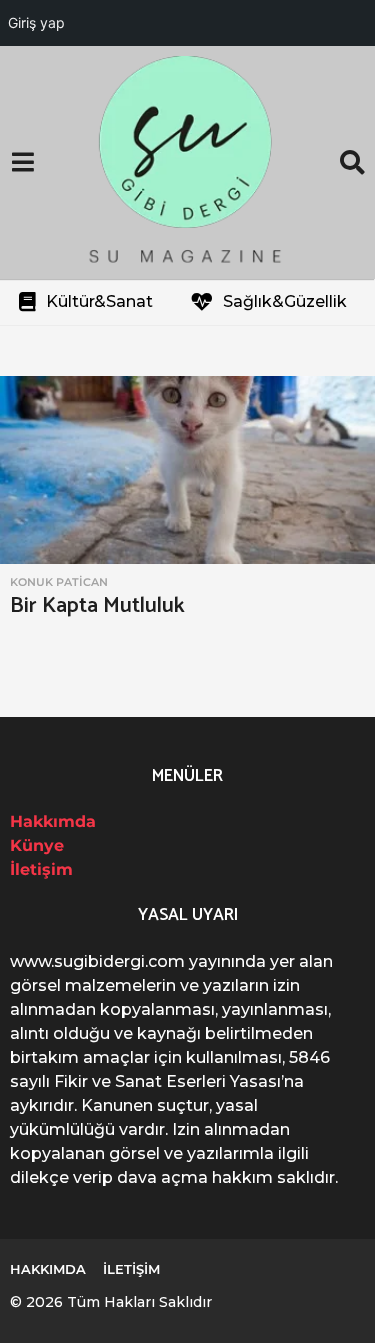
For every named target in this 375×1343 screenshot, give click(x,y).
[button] (22, 163)
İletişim (41, 869)
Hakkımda (53, 821)
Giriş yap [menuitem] (36, 22)
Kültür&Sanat (99, 301)
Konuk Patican (59, 582)
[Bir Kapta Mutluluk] (187, 470)
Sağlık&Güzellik (285, 301)
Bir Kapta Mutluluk (97, 606)
